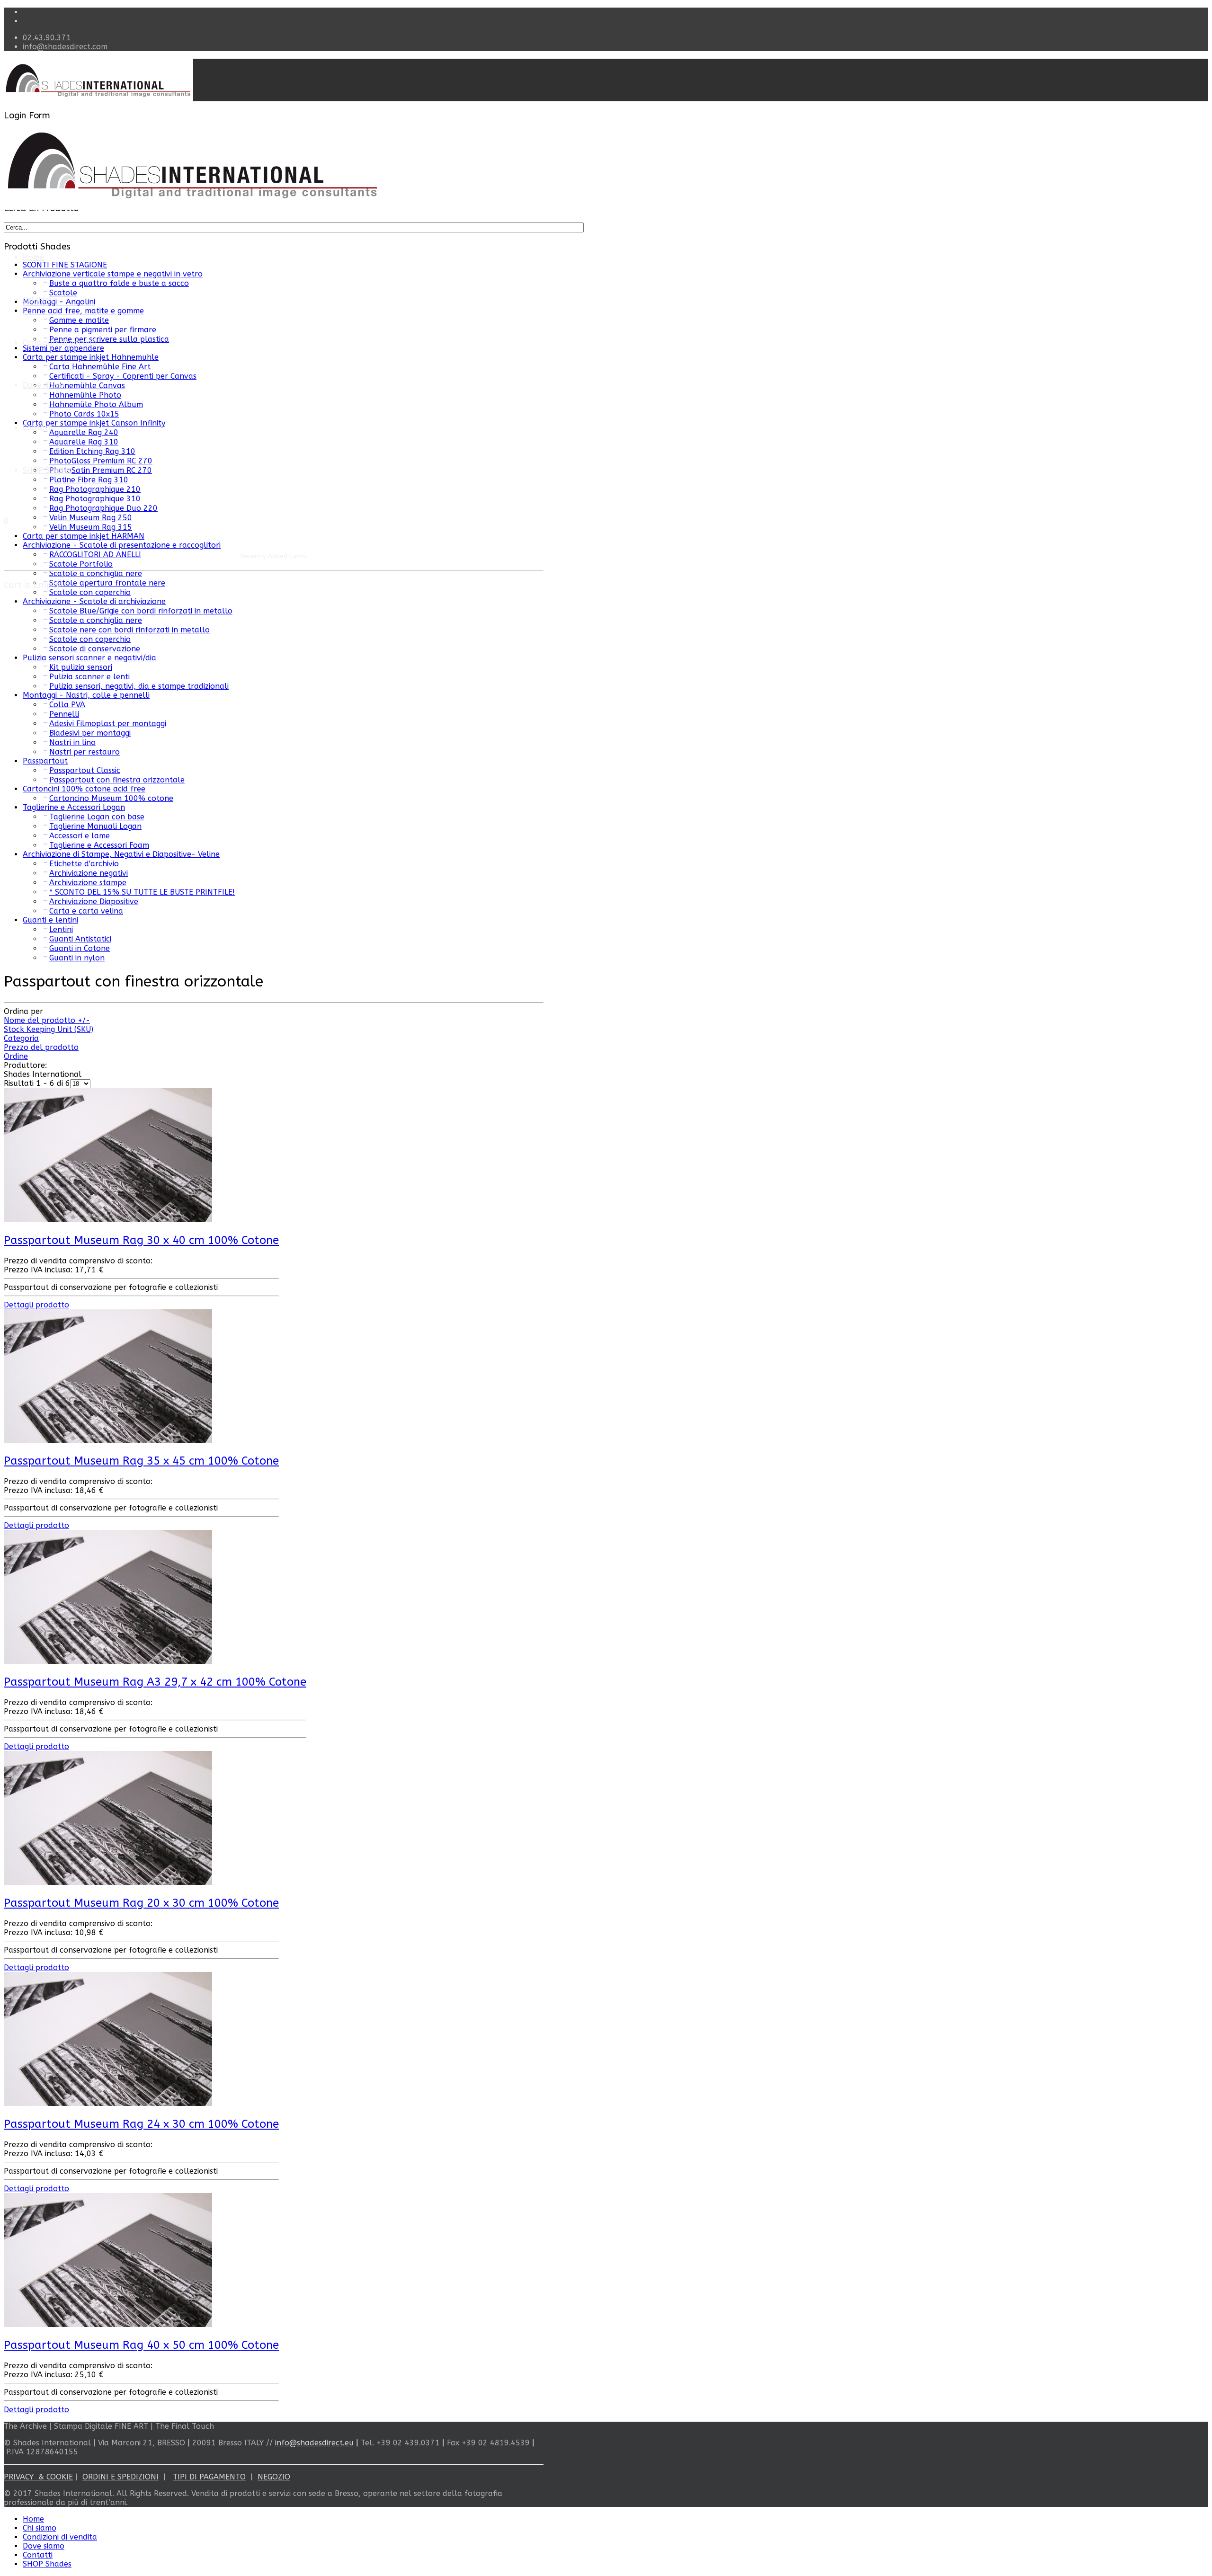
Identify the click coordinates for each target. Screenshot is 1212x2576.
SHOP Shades (47, 2564)
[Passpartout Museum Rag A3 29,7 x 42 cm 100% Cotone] (108, 1661)
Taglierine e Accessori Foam (99, 845)
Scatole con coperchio (90, 592)
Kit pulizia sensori (81, 667)
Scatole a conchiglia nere (96, 620)
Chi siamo (40, 300)
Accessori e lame (80, 836)
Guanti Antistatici (80, 939)
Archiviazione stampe (88, 883)
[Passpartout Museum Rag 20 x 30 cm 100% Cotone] (108, 1882)
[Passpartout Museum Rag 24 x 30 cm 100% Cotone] (108, 2103)
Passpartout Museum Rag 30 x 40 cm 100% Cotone (141, 1240)
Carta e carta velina (86, 911)
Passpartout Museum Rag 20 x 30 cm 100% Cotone (141, 1903)
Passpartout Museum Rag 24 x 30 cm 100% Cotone (141, 2124)
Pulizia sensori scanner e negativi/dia (89, 658)
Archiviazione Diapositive (94, 902)
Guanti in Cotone (80, 948)
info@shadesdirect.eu (314, 2443)
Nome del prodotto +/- (47, 1020)
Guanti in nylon (77, 958)
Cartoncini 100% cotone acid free (84, 789)
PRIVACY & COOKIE (38, 2477)
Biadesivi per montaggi (90, 733)
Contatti (38, 428)
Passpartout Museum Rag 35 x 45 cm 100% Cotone (141, 1461)
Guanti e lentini (50, 920)
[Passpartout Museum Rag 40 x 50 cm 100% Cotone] (108, 2324)
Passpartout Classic (85, 770)
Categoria (21, 1038)
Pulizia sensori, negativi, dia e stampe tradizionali (139, 686)
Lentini (61, 929)
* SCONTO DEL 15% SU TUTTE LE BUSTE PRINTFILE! (142, 892)
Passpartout (45, 761)
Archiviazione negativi (89, 873)
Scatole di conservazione (95, 649)
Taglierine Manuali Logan (95, 826)
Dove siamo (44, 2546)
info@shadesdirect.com (65, 47)
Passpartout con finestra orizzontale (117, 780)
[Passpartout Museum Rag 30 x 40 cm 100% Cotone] (108, 1220)
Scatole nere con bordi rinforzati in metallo (129, 630)
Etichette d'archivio (84, 864)
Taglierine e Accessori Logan (74, 807)
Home (33, 257)
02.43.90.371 (47, 38)
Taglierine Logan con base (97, 817)
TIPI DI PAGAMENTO (209, 2477)
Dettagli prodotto (36, 1305)
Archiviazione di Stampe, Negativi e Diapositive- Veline (121, 854)
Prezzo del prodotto (41, 1047)
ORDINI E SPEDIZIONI (120, 2477)
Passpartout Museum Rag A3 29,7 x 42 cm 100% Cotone (155, 1682)
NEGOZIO (274, 2477)
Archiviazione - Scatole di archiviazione (94, 601)
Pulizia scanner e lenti (89, 677)
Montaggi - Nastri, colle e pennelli (86, 695)
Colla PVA (67, 705)
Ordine (16, 1056)
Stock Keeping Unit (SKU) (49, 1029)
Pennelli (64, 714)
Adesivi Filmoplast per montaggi (108, 724)
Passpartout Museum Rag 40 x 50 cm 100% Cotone (141, 2345)
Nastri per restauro (85, 752)
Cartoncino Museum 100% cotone (111, 798)
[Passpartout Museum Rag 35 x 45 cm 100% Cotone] (108, 1441)
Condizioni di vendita (60, 342)
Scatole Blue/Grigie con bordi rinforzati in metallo (141, 611)
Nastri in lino (72, 742)
